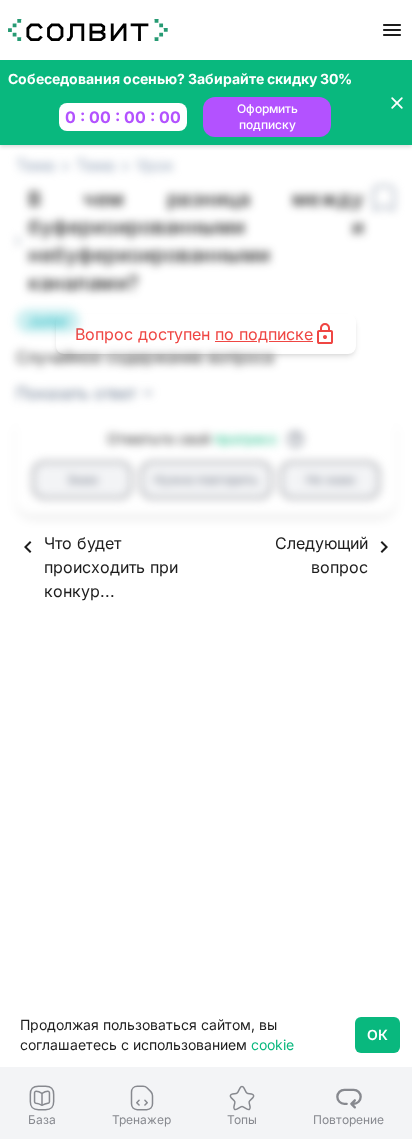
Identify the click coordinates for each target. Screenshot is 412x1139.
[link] (42, 1105)
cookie (272, 1044)
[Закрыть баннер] (397, 103)
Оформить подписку (267, 116)
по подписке (264, 334)
